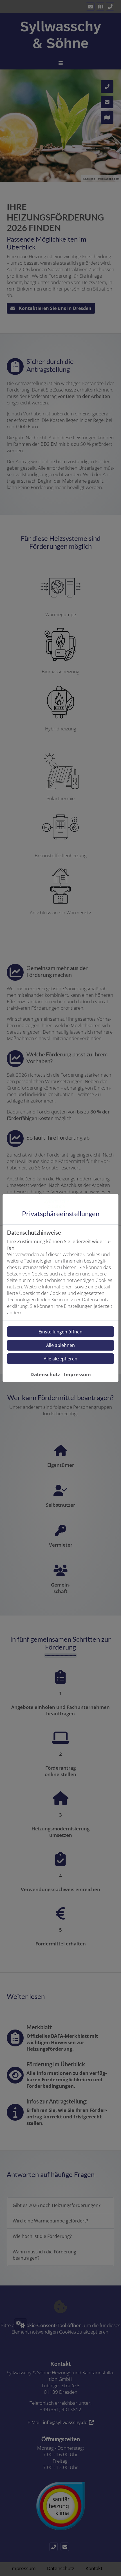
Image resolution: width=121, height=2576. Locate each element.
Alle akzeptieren (60, 1359)
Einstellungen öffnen (60, 1332)
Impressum (77, 1374)
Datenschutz (45, 1374)
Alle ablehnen (60, 1345)
